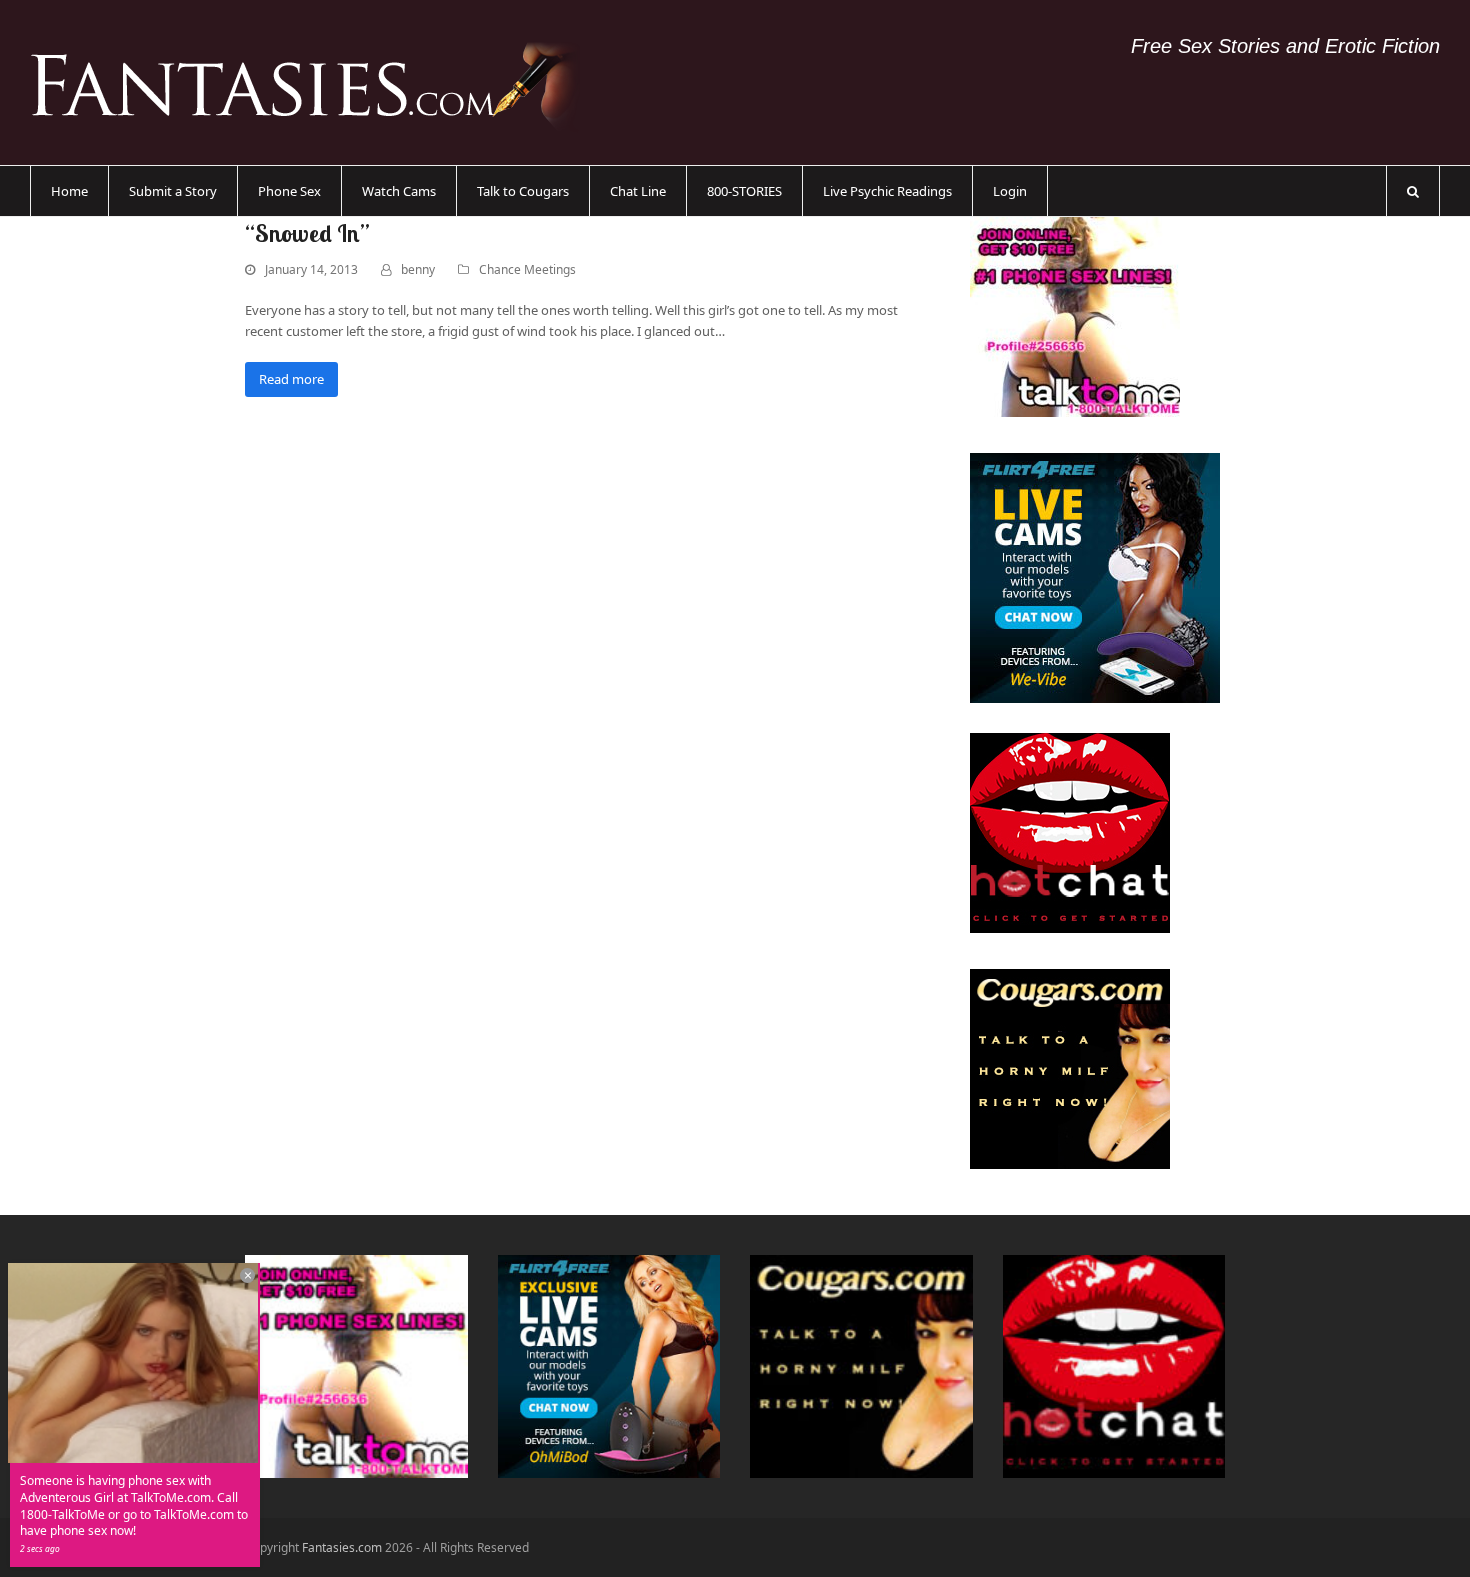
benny (418, 269)
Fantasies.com (342, 1547)
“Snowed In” (307, 233)
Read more (291, 379)
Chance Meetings (527, 269)
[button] (1413, 191)
